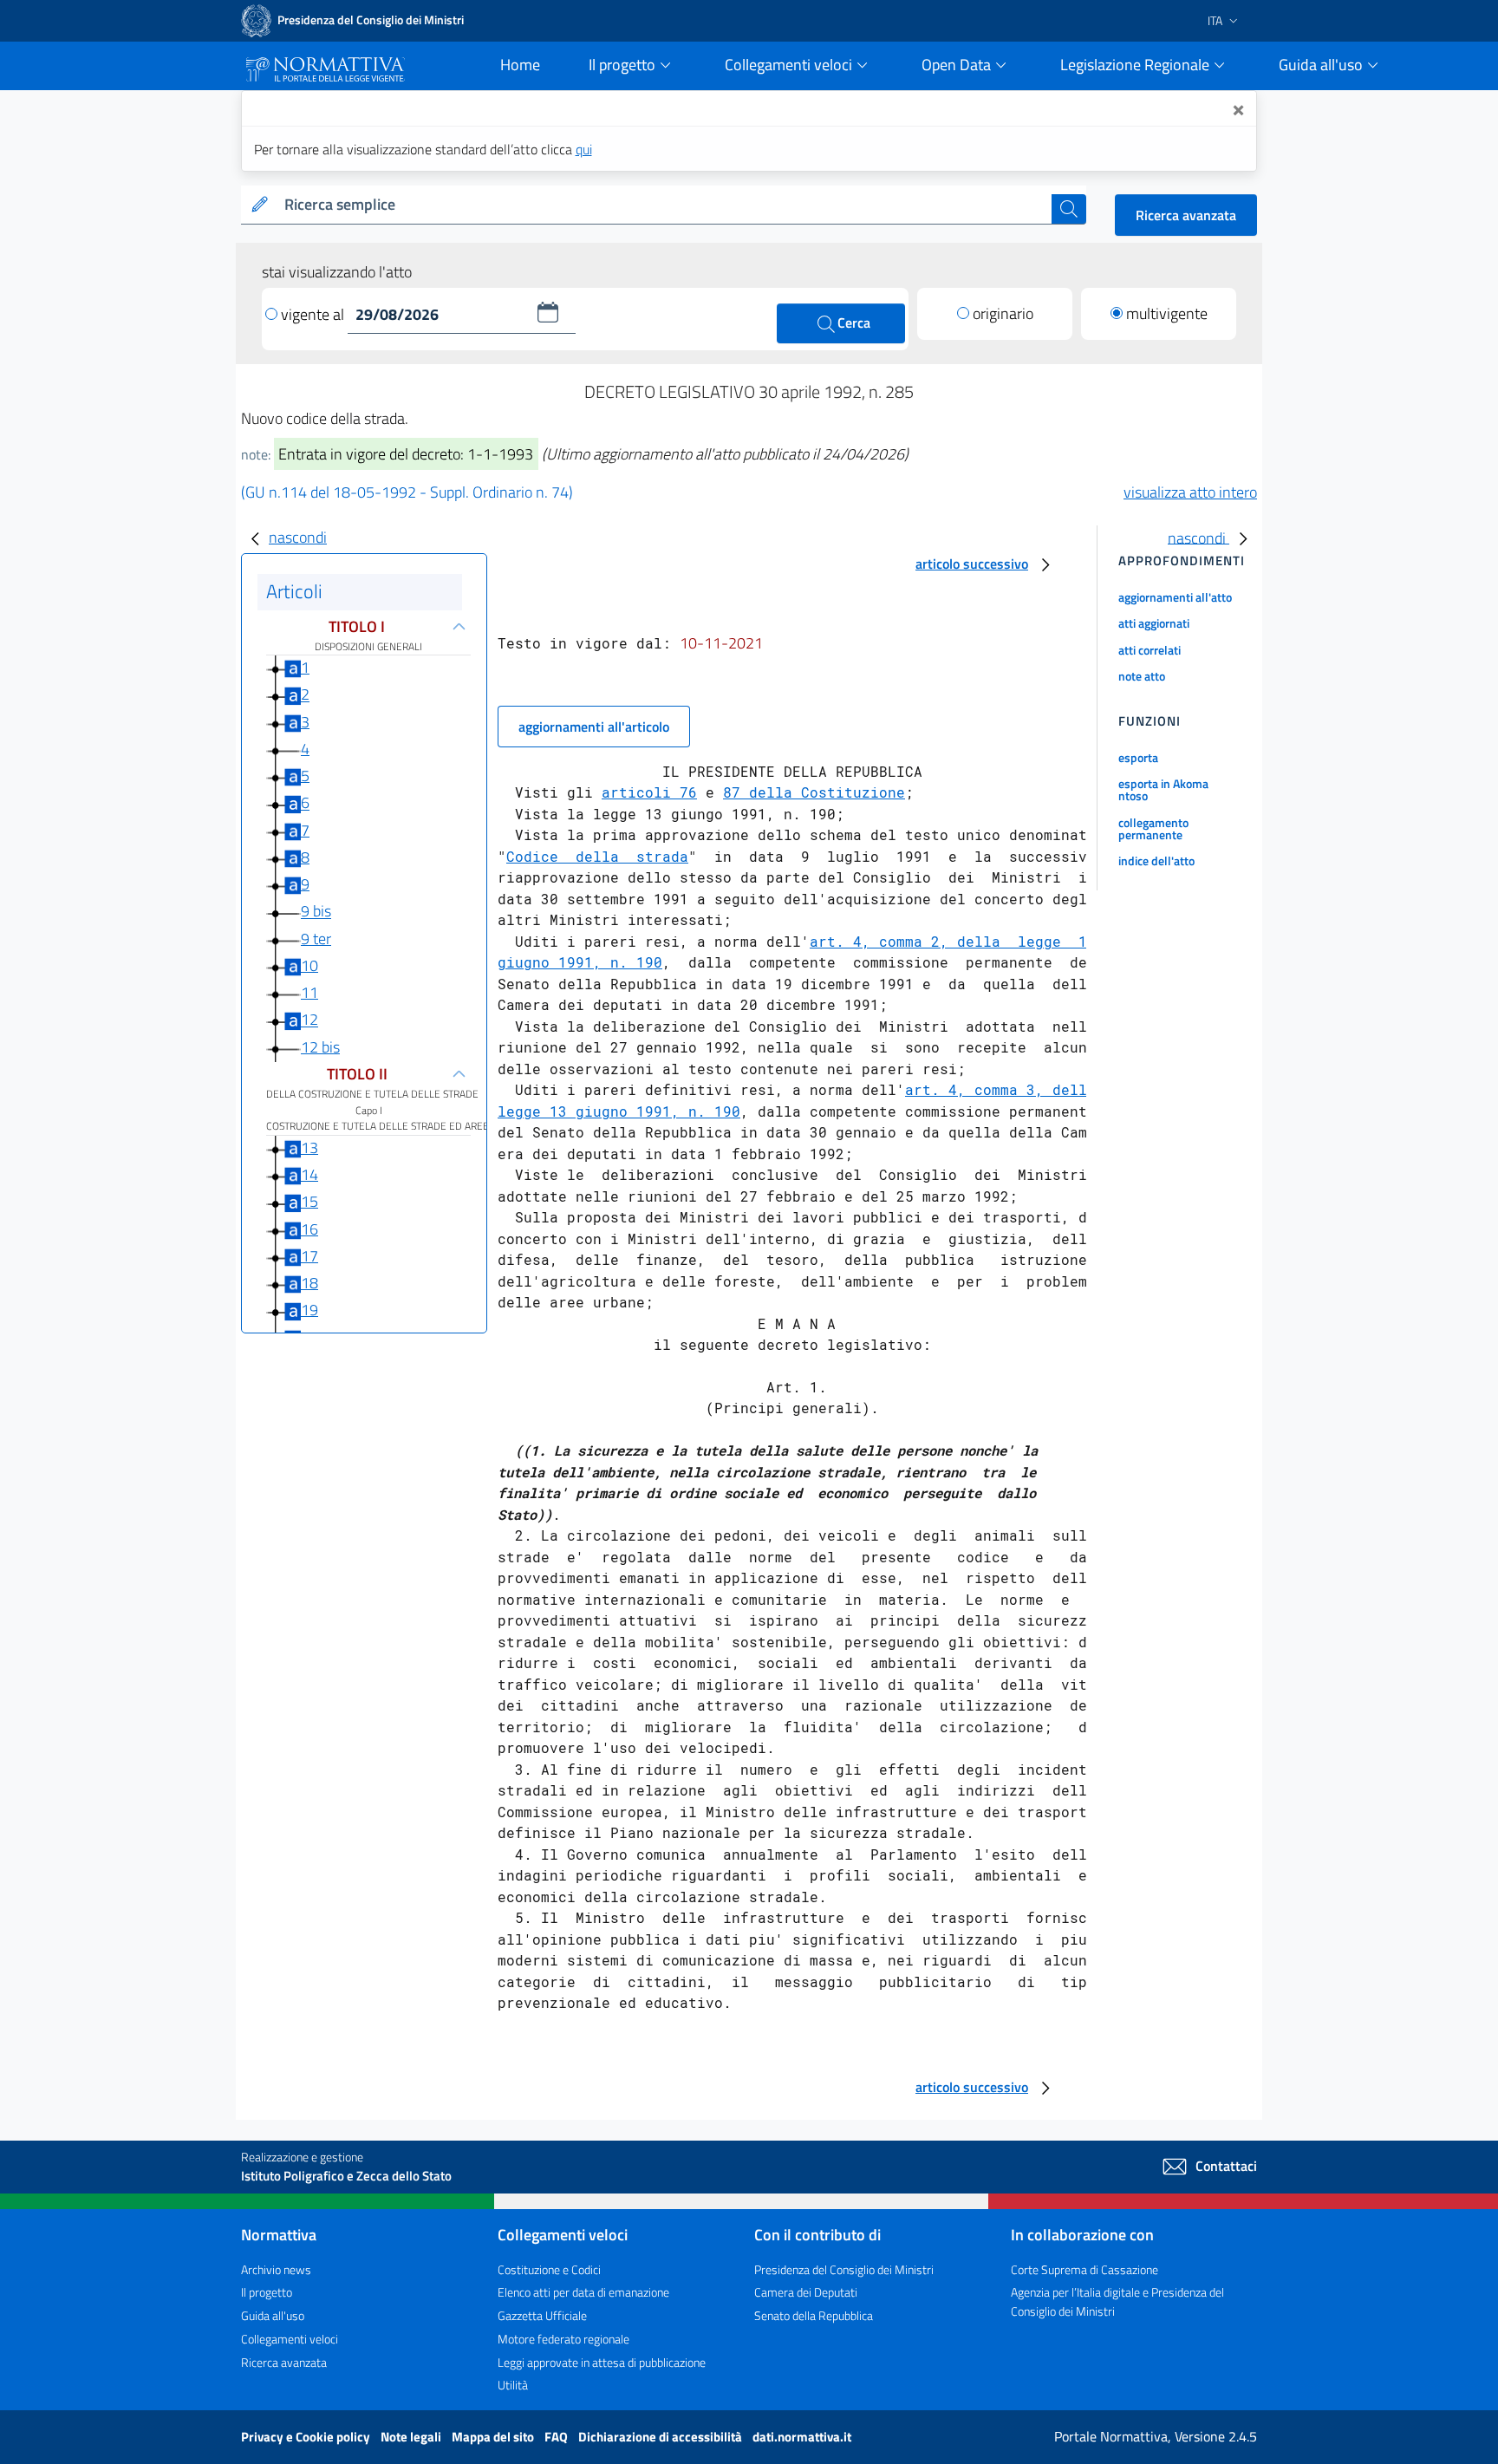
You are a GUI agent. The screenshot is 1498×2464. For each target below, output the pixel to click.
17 (309, 1256)
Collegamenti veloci (290, 2339)
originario (1003, 313)
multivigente (1167, 313)
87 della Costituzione (814, 792)
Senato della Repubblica (814, 2315)
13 (309, 1147)
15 (309, 1201)
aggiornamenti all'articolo (594, 727)
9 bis (316, 912)
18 (309, 1283)
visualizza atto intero (1190, 492)
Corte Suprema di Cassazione (1084, 2269)
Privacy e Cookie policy (307, 2437)
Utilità (513, 2385)
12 (309, 1020)
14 (309, 1174)
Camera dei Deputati (806, 2292)
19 (309, 1310)
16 (309, 1229)
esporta (1138, 757)
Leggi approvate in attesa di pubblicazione (602, 2362)
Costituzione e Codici (549, 2269)
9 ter (316, 939)
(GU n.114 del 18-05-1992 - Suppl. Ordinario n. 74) (407, 492)
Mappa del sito (494, 2437)
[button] (548, 312)
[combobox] (664, 205)
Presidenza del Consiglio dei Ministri (844, 2269)
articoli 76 (649, 792)
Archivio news (276, 2269)
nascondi (298, 537)
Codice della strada (597, 856)
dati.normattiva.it (802, 2437)
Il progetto (267, 2292)
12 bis (320, 1047)
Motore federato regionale (563, 2339)
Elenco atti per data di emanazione (583, 2292)
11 (309, 992)
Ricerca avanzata (1186, 215)
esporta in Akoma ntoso (1163, 789)
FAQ (557, 2437)
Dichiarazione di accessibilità (661, 2437)
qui (584, 149)
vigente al (314, 314)
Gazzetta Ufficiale (542, 2315)
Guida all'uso (273, 2315)
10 (309, 965)
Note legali (412, 2437)
